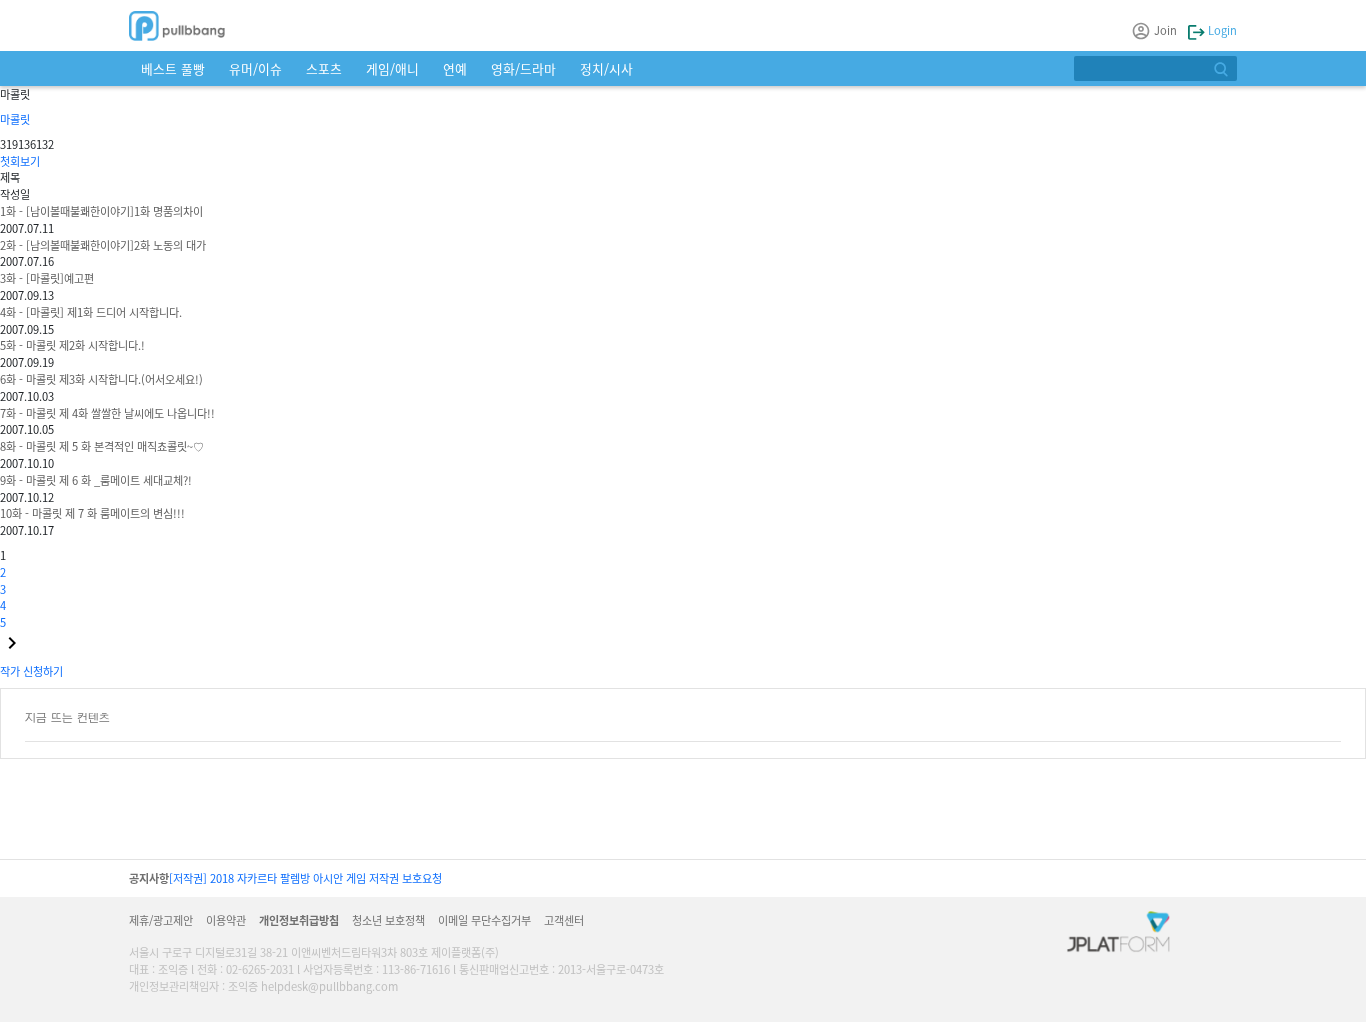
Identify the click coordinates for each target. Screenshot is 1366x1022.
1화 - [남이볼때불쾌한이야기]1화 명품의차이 (101, 211)
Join (1165, 30)
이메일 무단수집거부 (484, 920)
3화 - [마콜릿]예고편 (47, 278)
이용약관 (226, 920)
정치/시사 (606, 68)
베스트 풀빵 (173, 68)
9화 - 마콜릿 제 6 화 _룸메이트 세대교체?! (96, 480)
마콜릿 (15, 119)
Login (1221, 30)
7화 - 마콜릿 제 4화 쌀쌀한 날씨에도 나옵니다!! (107, 413)
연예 (455, 68)
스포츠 (324, 68)
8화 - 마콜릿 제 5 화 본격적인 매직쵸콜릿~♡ (102, 446)
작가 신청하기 (31, 671)
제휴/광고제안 (161, 920)
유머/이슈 (255, 68)
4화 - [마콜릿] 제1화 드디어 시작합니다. (91, 312)
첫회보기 (20, 161)
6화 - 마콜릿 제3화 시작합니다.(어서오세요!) (101, 379)
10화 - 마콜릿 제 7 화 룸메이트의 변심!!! (92, 513)
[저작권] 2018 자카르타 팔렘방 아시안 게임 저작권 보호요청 (305, 878)
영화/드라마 (523, 68)
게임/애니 (392, 68)
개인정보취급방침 (299, 920)
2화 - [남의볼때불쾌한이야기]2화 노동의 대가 (103, 245)
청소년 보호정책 (388, 920)
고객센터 (564, 920)
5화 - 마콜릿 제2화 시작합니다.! (72, 345)
